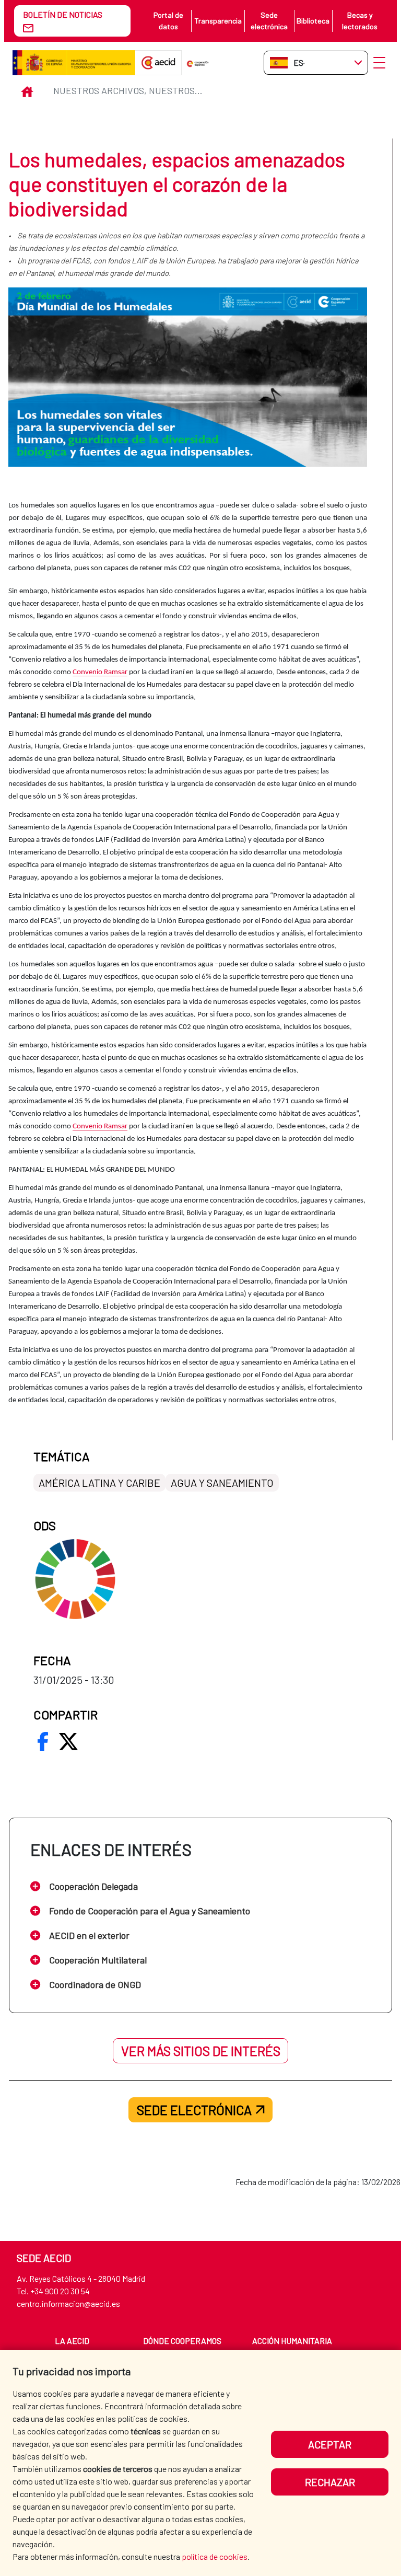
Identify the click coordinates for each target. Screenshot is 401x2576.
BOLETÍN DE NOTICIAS (63, 14)
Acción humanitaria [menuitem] (292, 2341)
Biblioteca (313, 21)
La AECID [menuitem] (72, 2341)
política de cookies (215, 2556)
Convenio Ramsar (100, 672)
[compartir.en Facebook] (43, 1741)
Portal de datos (168, 21)
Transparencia (218, 21)
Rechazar (330, 2482)
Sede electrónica (269, 21)
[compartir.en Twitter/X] (68, 1741)
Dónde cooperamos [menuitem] (182, 2341)
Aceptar (330, 2444)
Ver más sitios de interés (201, 2051)
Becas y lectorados (360, 21)
